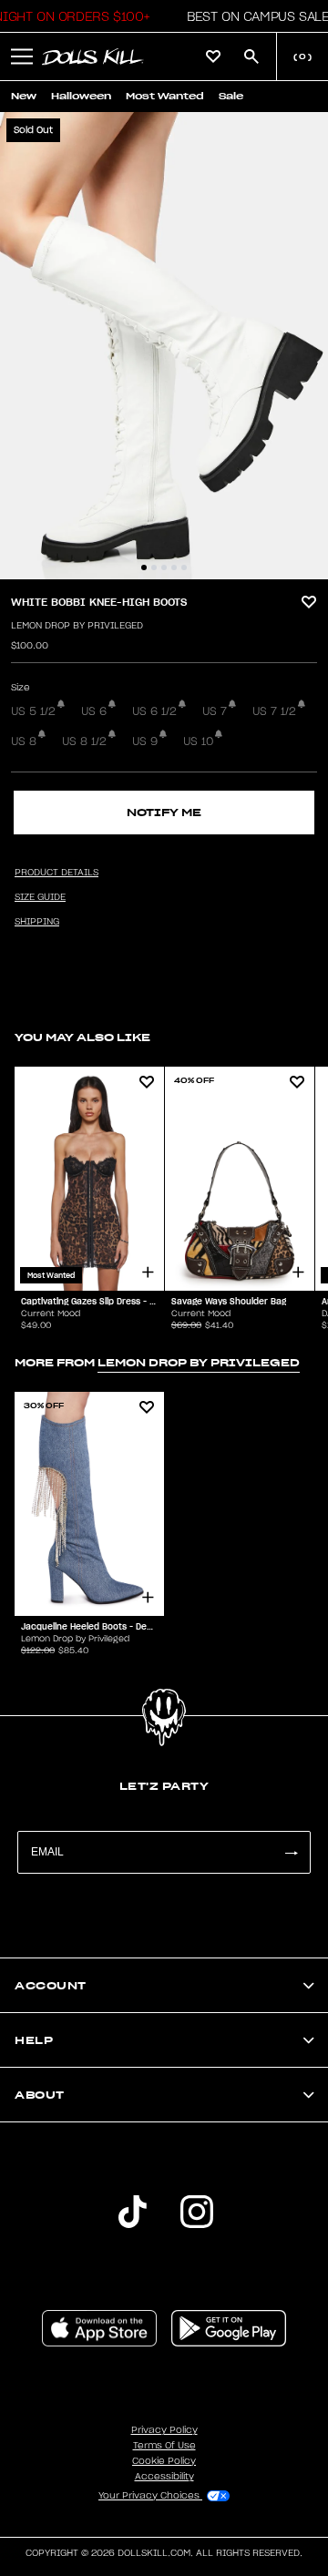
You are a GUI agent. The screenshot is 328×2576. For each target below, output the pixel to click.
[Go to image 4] (174, 567)
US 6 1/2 (154, 711)
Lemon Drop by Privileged (77, 626)
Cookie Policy (164, 2461)
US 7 (215, 711)
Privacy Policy (164, 2430)
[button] (253, 16)
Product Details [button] (56, 873)
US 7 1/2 (274, 711)
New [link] (24, 96)
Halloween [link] (81, 96)
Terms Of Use (164, 2446)
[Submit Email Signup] (291, 1852)
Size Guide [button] (40, 897)
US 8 (24, 741)
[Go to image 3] (164, 567)
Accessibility (164, 2477)
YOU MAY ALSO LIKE (82, 1037)
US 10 (198, 741)
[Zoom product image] (164, 346)
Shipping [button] (37, 922)
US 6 (94, 711)
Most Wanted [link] (165, 96)
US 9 (145, 741)
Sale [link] (231, 96)
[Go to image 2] (154, 567)
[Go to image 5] (184, 567)
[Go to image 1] (144, 567)
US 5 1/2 (33, 711)
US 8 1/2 (84, 741)
